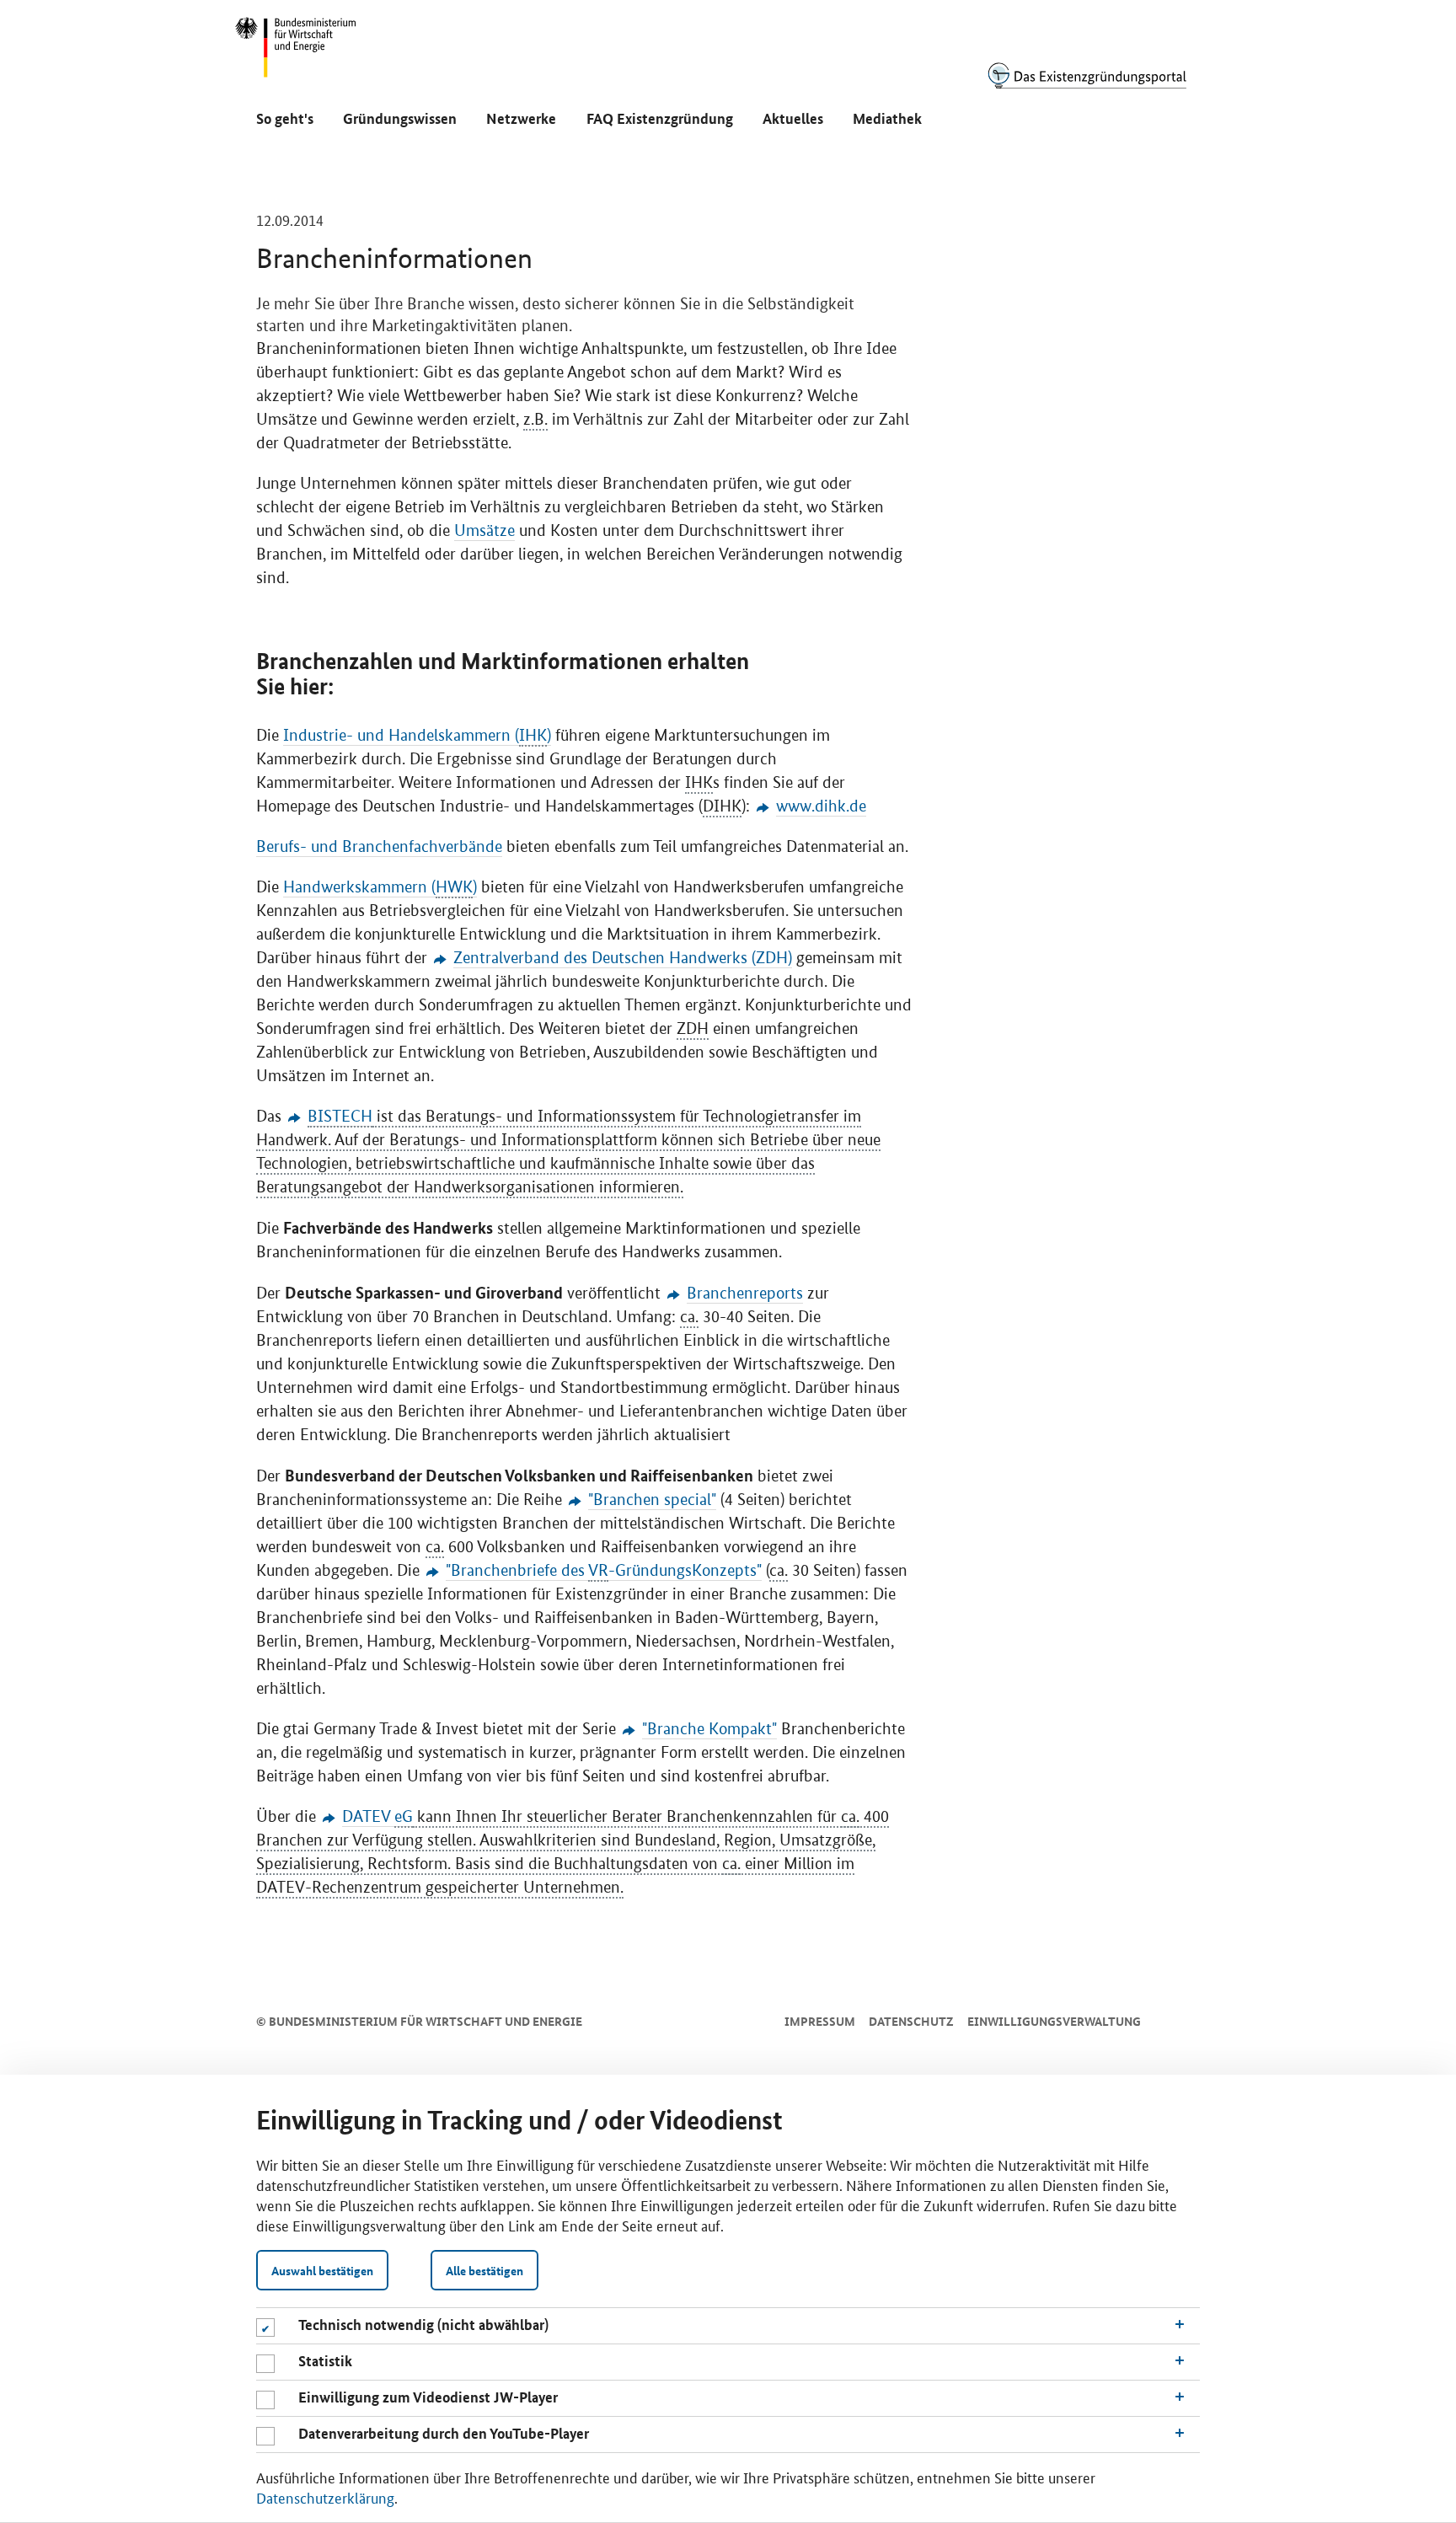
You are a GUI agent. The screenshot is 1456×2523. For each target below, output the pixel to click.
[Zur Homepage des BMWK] (297, 55)
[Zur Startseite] (1087, 75)
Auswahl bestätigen (322, 2270)
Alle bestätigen (484, 2270)
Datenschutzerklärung (325, 2497)
